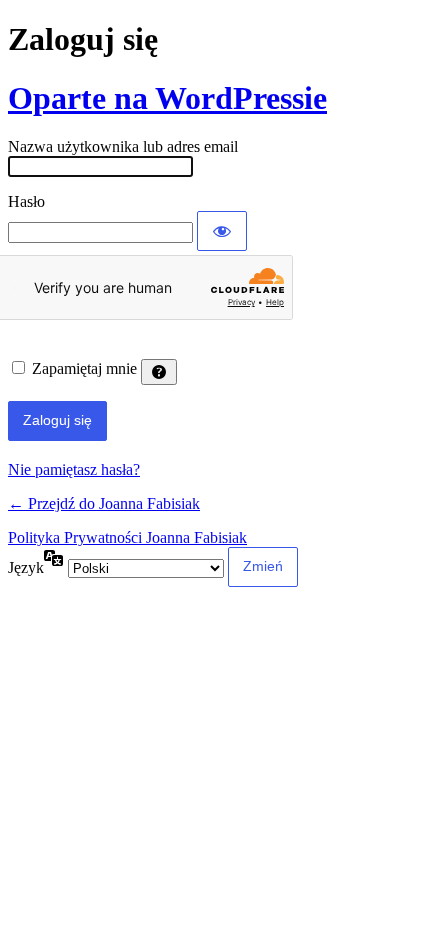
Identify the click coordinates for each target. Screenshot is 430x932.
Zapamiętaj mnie (84, 368)
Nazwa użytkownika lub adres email (123, 146)
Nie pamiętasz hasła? (74, 469)
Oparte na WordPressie (167, 98)
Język (26, 567)
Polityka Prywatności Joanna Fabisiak (127, 537)
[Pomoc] (159, 372)
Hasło (26, 201)
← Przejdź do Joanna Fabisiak (104, 503)
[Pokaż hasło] (222, 231)
